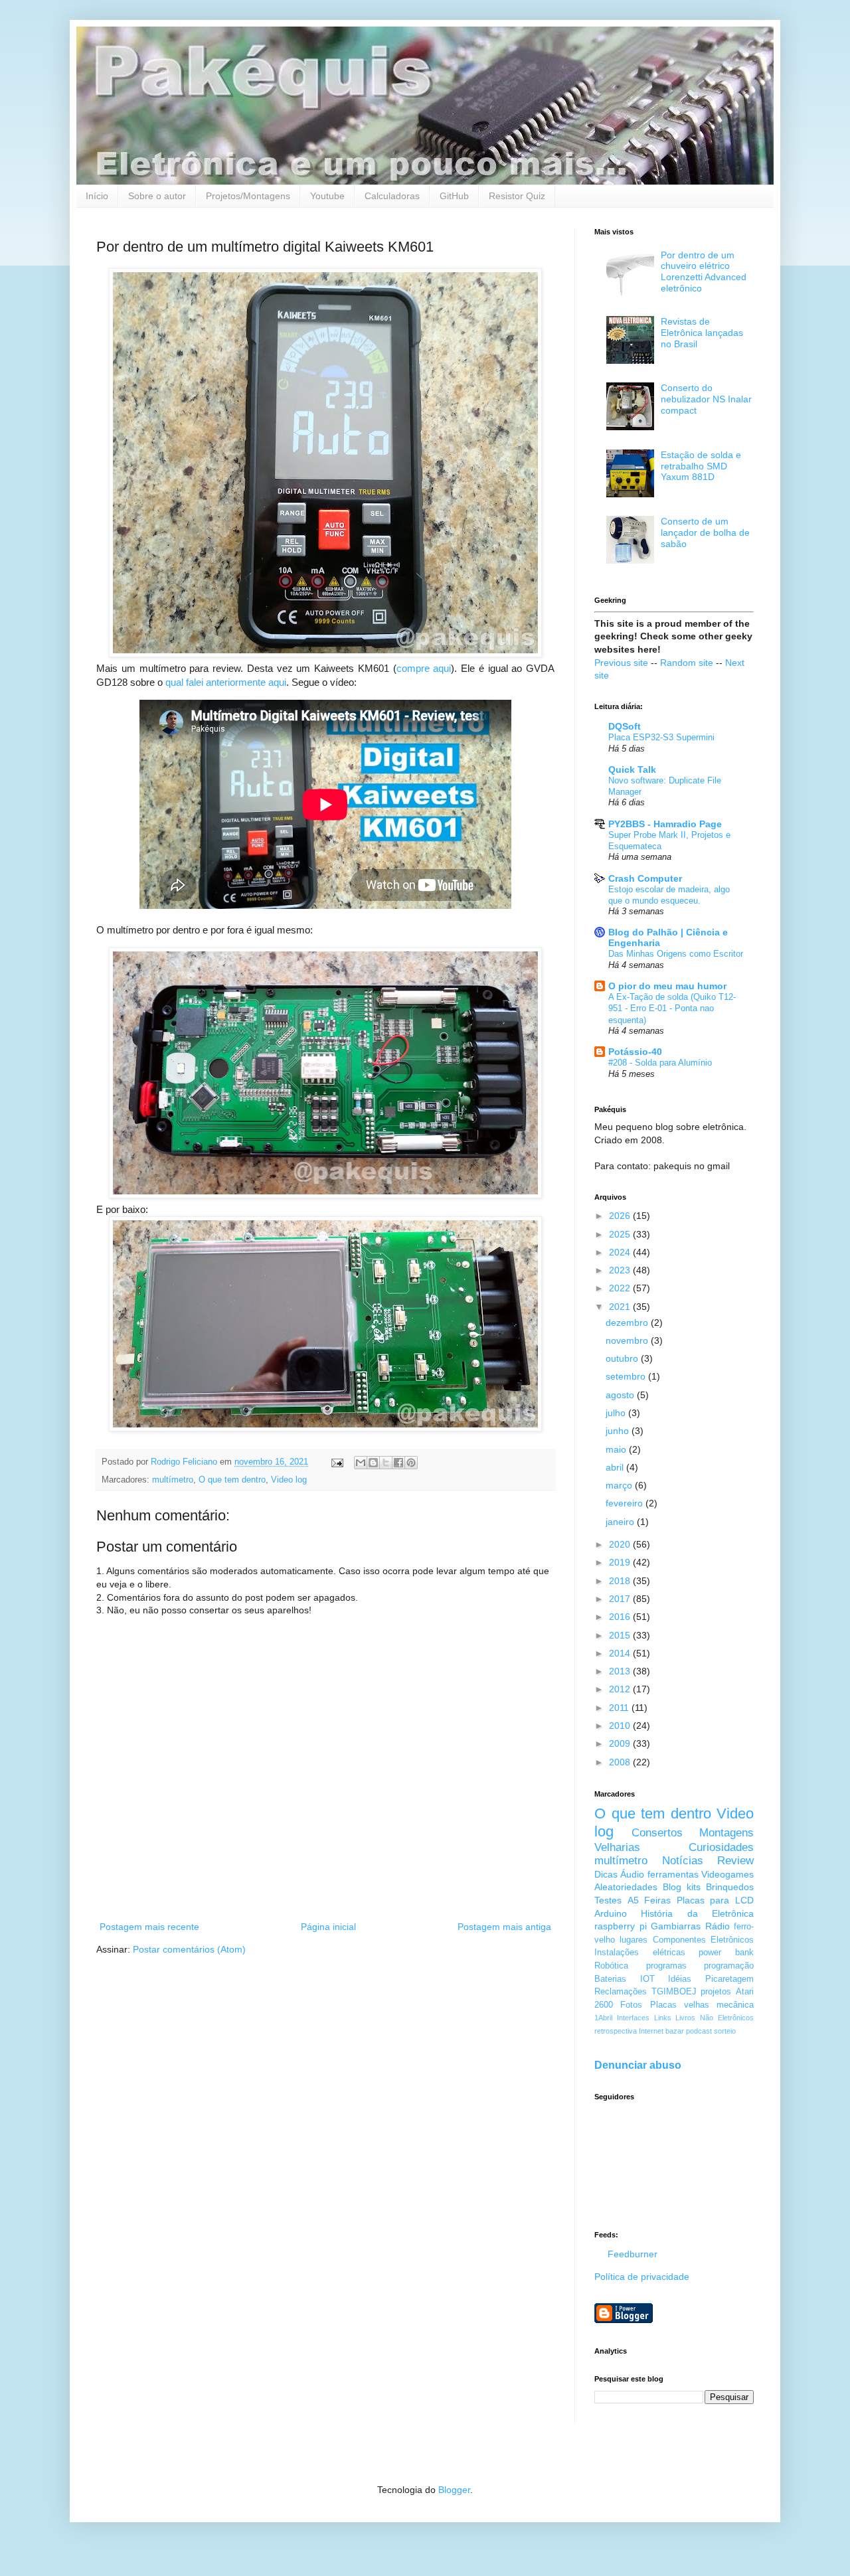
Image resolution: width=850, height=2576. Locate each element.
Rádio (718, 1926)
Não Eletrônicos (727, 2018)
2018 (621, 1581)
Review (735, 1861)
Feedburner (633, 2254)
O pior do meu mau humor (667, 986)
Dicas (606, 1874)
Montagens (726, 1833)
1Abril (603, 2018)
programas (666, 1966)
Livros (685, 2018)
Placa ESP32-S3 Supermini (661, 737)
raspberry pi (621, 1926)
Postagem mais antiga (504, 1927)
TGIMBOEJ (674, 1992)
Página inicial (328, 1927)
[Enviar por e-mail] (361, 1463)
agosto (621, 1395)
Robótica (611, 1966)
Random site (687, 663)
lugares (634, 1940)
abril (616, 1467)
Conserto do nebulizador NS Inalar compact (706, 399)
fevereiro (626, 1503)
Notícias (683, 1861)
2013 (621, 1671)
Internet (651, 2031)
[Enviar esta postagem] (337, 1462)
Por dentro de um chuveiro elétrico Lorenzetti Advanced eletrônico (704, 272)
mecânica (735, 2005)
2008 (621, 1762)
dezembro (628, 1323)
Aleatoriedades (626, 1887)
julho (617, 1413)
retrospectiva (616, 2031)
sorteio (725, 2031)
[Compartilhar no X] (386, 1463)
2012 (621, 1689)
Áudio (632, 1874)
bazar (675, 2031)
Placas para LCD (715, 1900)
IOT (647, 1979)
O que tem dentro (232, 1480)
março (620, 1485)
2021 (621, 1307)
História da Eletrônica (697, 1913)
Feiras (657, 1900)
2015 (621, 1635)
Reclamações (621, 1992)
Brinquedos (730, 1887)
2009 (621, 1743)
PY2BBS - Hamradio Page (665, 824)
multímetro (173, 1480)
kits (694, 1887)
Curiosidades (721, 1847)
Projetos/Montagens (248, 196)
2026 (621, 1216)
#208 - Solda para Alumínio (660, 1063)
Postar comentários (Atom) (189, 1949)
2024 (621, 1252)
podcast (699, 2031)
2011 (620, 1708)
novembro (628, 1340)
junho (619, 1431)
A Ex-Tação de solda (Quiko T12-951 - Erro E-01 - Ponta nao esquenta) (672, 1008)
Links (663, 2018)
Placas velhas (680, 2005)
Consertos (657, 1833)
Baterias (610, 1979)
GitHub (454, 196)
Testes (608, 1900)
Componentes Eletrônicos (703, 1940)
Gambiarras (676, 1926)
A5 (633, 1900)
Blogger (454, 2490)
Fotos (631, 2005)
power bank (726, 1953)
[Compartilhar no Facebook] (398, 1463)
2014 (621, 1653)
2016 (621, 1617)
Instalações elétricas (640, 1953)
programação (729, 1966)
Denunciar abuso (638, 2065)
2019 (621, 1562)
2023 (621, 1270)
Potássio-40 (635, 1052)
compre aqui (424, 668)
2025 (621, 1234)
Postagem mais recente (149, 1927)
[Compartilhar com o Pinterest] (411, 1463)
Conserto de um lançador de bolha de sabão (705, 532)
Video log (289, 1480)
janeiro (621, 1522)
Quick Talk (632, 769)
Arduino (611, 1913)
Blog (672, 1887)
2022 (621, 1288)
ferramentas (673, 1874)
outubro (623, 1358)
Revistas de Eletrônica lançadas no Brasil (702, 333)
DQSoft (625, 726)
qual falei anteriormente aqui (226, 682)
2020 (621, 1544)
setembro (627, 1376)
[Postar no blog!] (373, 1463)
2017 (621, 1599)
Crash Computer (645, 878)
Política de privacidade (642, 2277)
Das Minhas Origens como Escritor (676, 954)
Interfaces (633, 2018)
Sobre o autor (157, 196)
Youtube (327, 196)
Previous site (621, 663)
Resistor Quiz (517, 196)
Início (97, 196)
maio (617, 1449)
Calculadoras (392, 196)
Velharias (617, 1847)
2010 (621, 1726)
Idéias (680, 1979)
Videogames (727, 1874)
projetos (716, 1992)
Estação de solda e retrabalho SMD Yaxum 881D (701, 466)
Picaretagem (729, 1979)
